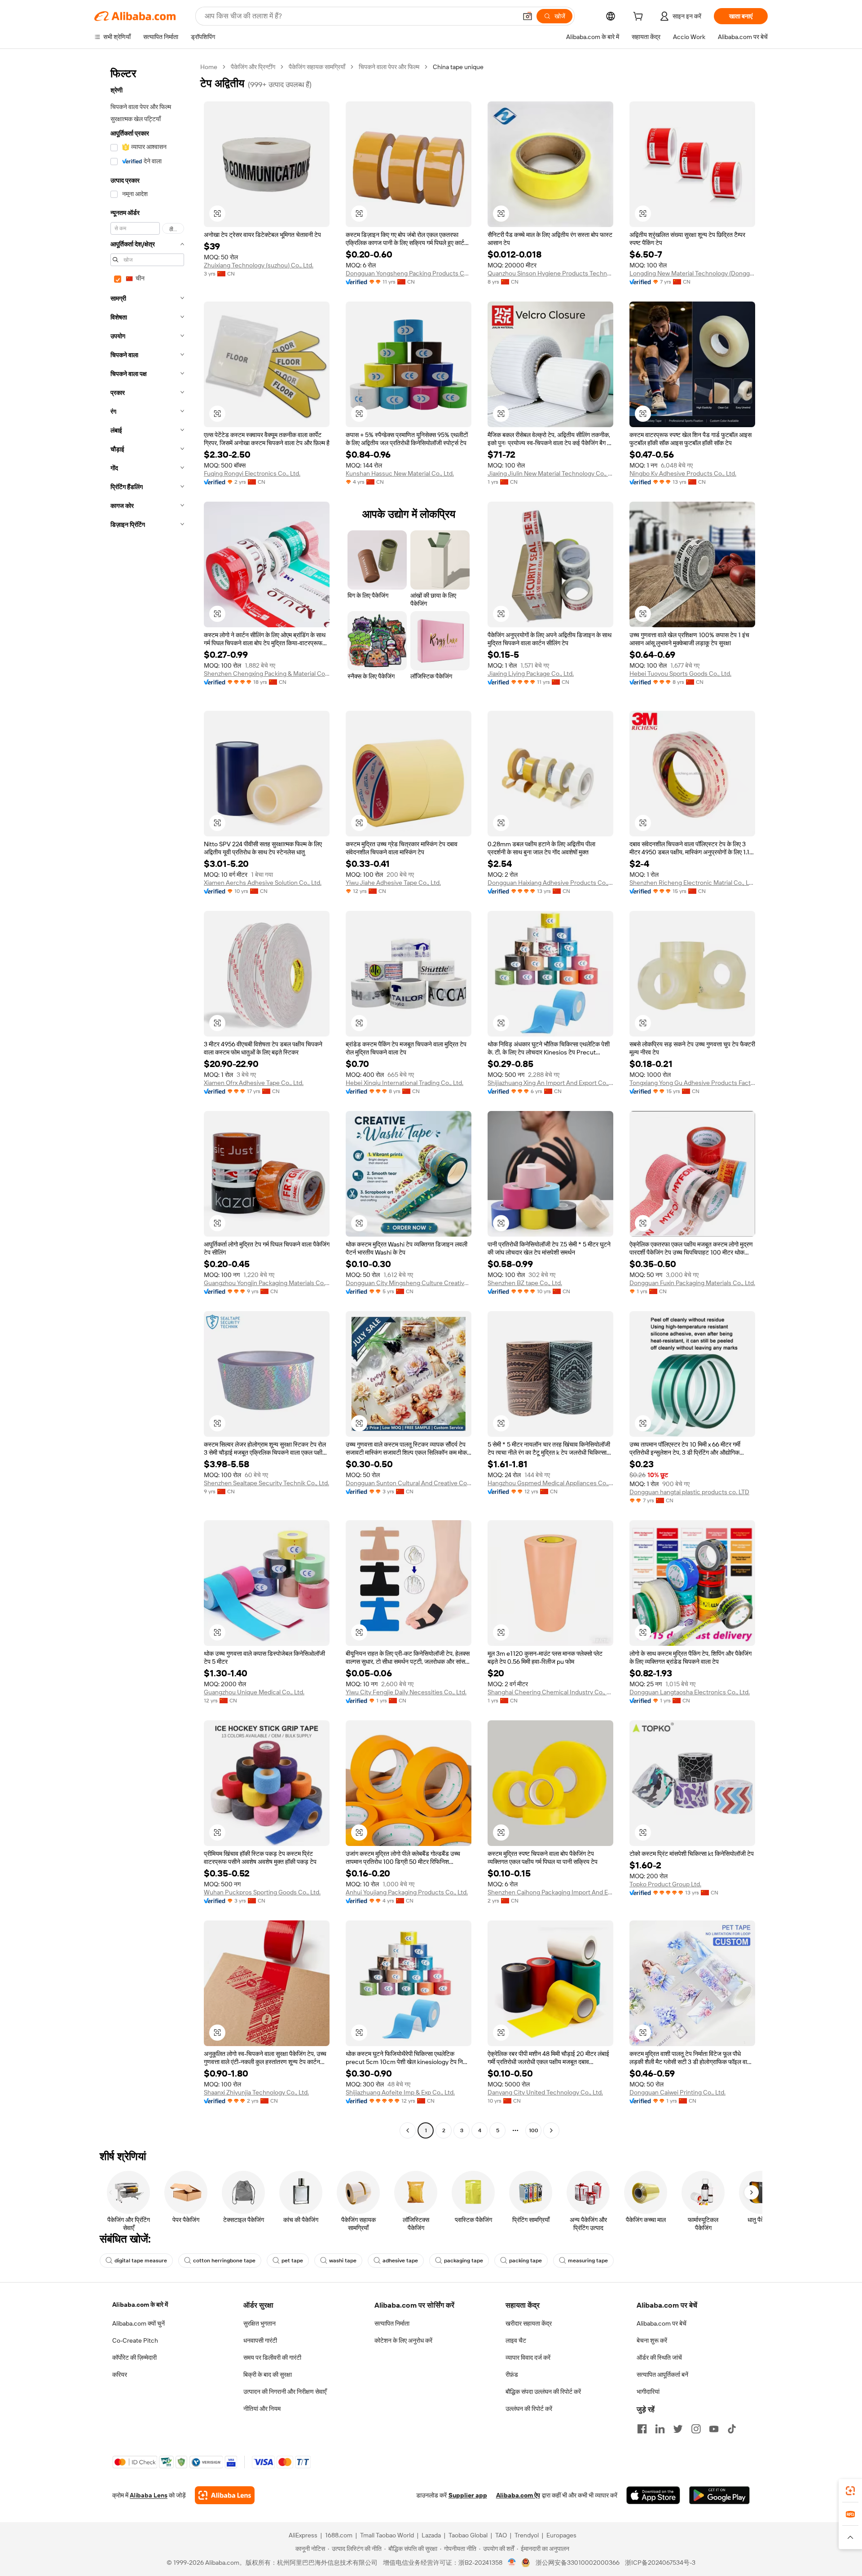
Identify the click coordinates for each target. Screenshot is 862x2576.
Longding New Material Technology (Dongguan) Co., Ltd (692, 273)
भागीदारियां (648, 2392)
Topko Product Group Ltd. (665, 1884)
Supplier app (468, 2495)
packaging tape (464, 2261)
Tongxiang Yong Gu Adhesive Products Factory (692, 1083)
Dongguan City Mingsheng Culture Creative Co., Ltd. (409, 1283)
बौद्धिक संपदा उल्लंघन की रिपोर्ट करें (543, 2392)
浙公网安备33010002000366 (578, 2563)
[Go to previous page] (408, 2130)
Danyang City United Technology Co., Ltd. (545, 2092)
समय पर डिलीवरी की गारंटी (272, 2357)
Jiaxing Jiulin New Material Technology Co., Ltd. (550, 473)
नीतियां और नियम (262, 2409)
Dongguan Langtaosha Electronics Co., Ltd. (690, 1692)
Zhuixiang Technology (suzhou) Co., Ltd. (259, 265)
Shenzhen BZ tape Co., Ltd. (525, 1283)
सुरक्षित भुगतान (259, 2323)
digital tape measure (141, 2261)
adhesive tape (400, 2261)
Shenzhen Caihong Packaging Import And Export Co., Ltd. (550, 1892)
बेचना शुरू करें (652, 2340)
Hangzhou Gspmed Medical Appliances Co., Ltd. (550, 1483)
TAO (501, 2535)
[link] (850, 2491)
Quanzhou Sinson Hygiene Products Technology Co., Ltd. (550, 273)
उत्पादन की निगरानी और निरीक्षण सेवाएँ (285, 2392)
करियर (120, 2375)
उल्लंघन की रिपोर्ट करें (529, 2409)
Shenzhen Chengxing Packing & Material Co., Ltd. (267, 674)
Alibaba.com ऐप (518, 2495)
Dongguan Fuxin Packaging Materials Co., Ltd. (692, 1283)
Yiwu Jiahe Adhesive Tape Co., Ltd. (393, 883)
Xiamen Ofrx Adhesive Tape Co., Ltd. (254, 1083)
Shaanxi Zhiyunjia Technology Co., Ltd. (256, 2092)
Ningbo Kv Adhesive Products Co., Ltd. (683, 473)
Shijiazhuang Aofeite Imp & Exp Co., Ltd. (400, 2092)
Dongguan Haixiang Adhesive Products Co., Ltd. (550, 883)
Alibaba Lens (149, 2495)
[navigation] (145, 1100)
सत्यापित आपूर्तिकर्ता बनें (662, 2375)
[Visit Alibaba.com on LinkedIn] (660, 2429)
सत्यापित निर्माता (392, 2323)
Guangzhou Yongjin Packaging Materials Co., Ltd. (267, 1283)
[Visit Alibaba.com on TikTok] (732, 2429)
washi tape (343, 2261)
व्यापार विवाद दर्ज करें (528, 2357)
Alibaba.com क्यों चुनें (139, 2323)
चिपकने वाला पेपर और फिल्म (389, 67)
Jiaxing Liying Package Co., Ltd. (531, 674)
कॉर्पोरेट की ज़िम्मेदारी (134, 2357)
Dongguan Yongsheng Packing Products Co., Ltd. (409, 273)
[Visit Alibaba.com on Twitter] (678, 2429)
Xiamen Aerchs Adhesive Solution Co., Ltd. (263, 883)
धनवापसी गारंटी (260, 2340)
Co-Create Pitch (135, 2340)
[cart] (640, 17)
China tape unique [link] (458, 67)
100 (534, 2130)
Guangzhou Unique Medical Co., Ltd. (254, 1692)
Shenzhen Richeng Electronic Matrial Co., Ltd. (692, 883)
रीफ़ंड (512, 2375)
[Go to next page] (551, 2130)
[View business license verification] (512, 2563)
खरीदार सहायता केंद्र (529, 2323)
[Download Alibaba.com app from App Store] (653, 2495)
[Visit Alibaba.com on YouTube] (714, 2429)
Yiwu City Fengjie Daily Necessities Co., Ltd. (406, 1692)
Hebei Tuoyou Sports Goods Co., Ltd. (680, 674)
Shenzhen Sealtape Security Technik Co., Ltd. (266, 1483)
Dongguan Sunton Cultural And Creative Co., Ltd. (409, 1483)
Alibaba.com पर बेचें (662, 2323)
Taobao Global (468, 2535)
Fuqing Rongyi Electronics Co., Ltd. (252, 473)
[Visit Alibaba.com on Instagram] (696, 2429)
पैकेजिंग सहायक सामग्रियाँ (317, 67)
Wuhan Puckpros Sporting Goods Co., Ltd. (262, 1892)
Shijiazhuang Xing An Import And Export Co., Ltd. (550, 1083)
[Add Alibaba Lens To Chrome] (225, 2495)
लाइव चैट (516, 2340)
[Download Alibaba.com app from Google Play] (719, 2495)
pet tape (292, 2261)
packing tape (526, 2261)
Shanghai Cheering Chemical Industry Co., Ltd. (550, 1692)
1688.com (339, 2535)
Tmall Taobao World (387, 2535)
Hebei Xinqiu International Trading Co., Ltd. (405, 1083)
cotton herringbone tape (224, 2261)
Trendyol (527, 2535)
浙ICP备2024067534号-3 (660, 2563)
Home (209, 67)
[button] (528, 16)
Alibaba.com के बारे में (140, 2305)
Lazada (431, 2535)
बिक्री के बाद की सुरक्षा (268, 2375)
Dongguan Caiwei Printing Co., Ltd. (677, 2092)
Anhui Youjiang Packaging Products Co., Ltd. (407, 1892)
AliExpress (303, 2535)
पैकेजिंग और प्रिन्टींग (253, 67)
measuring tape (588, 2261)
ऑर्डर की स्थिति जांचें (659, 2357)
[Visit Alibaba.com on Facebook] (642, 2429)
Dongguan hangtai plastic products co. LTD (689, 1492)
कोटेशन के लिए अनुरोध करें (403, 2340)
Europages (561, 2535)
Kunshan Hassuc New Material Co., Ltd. (400, 473)
